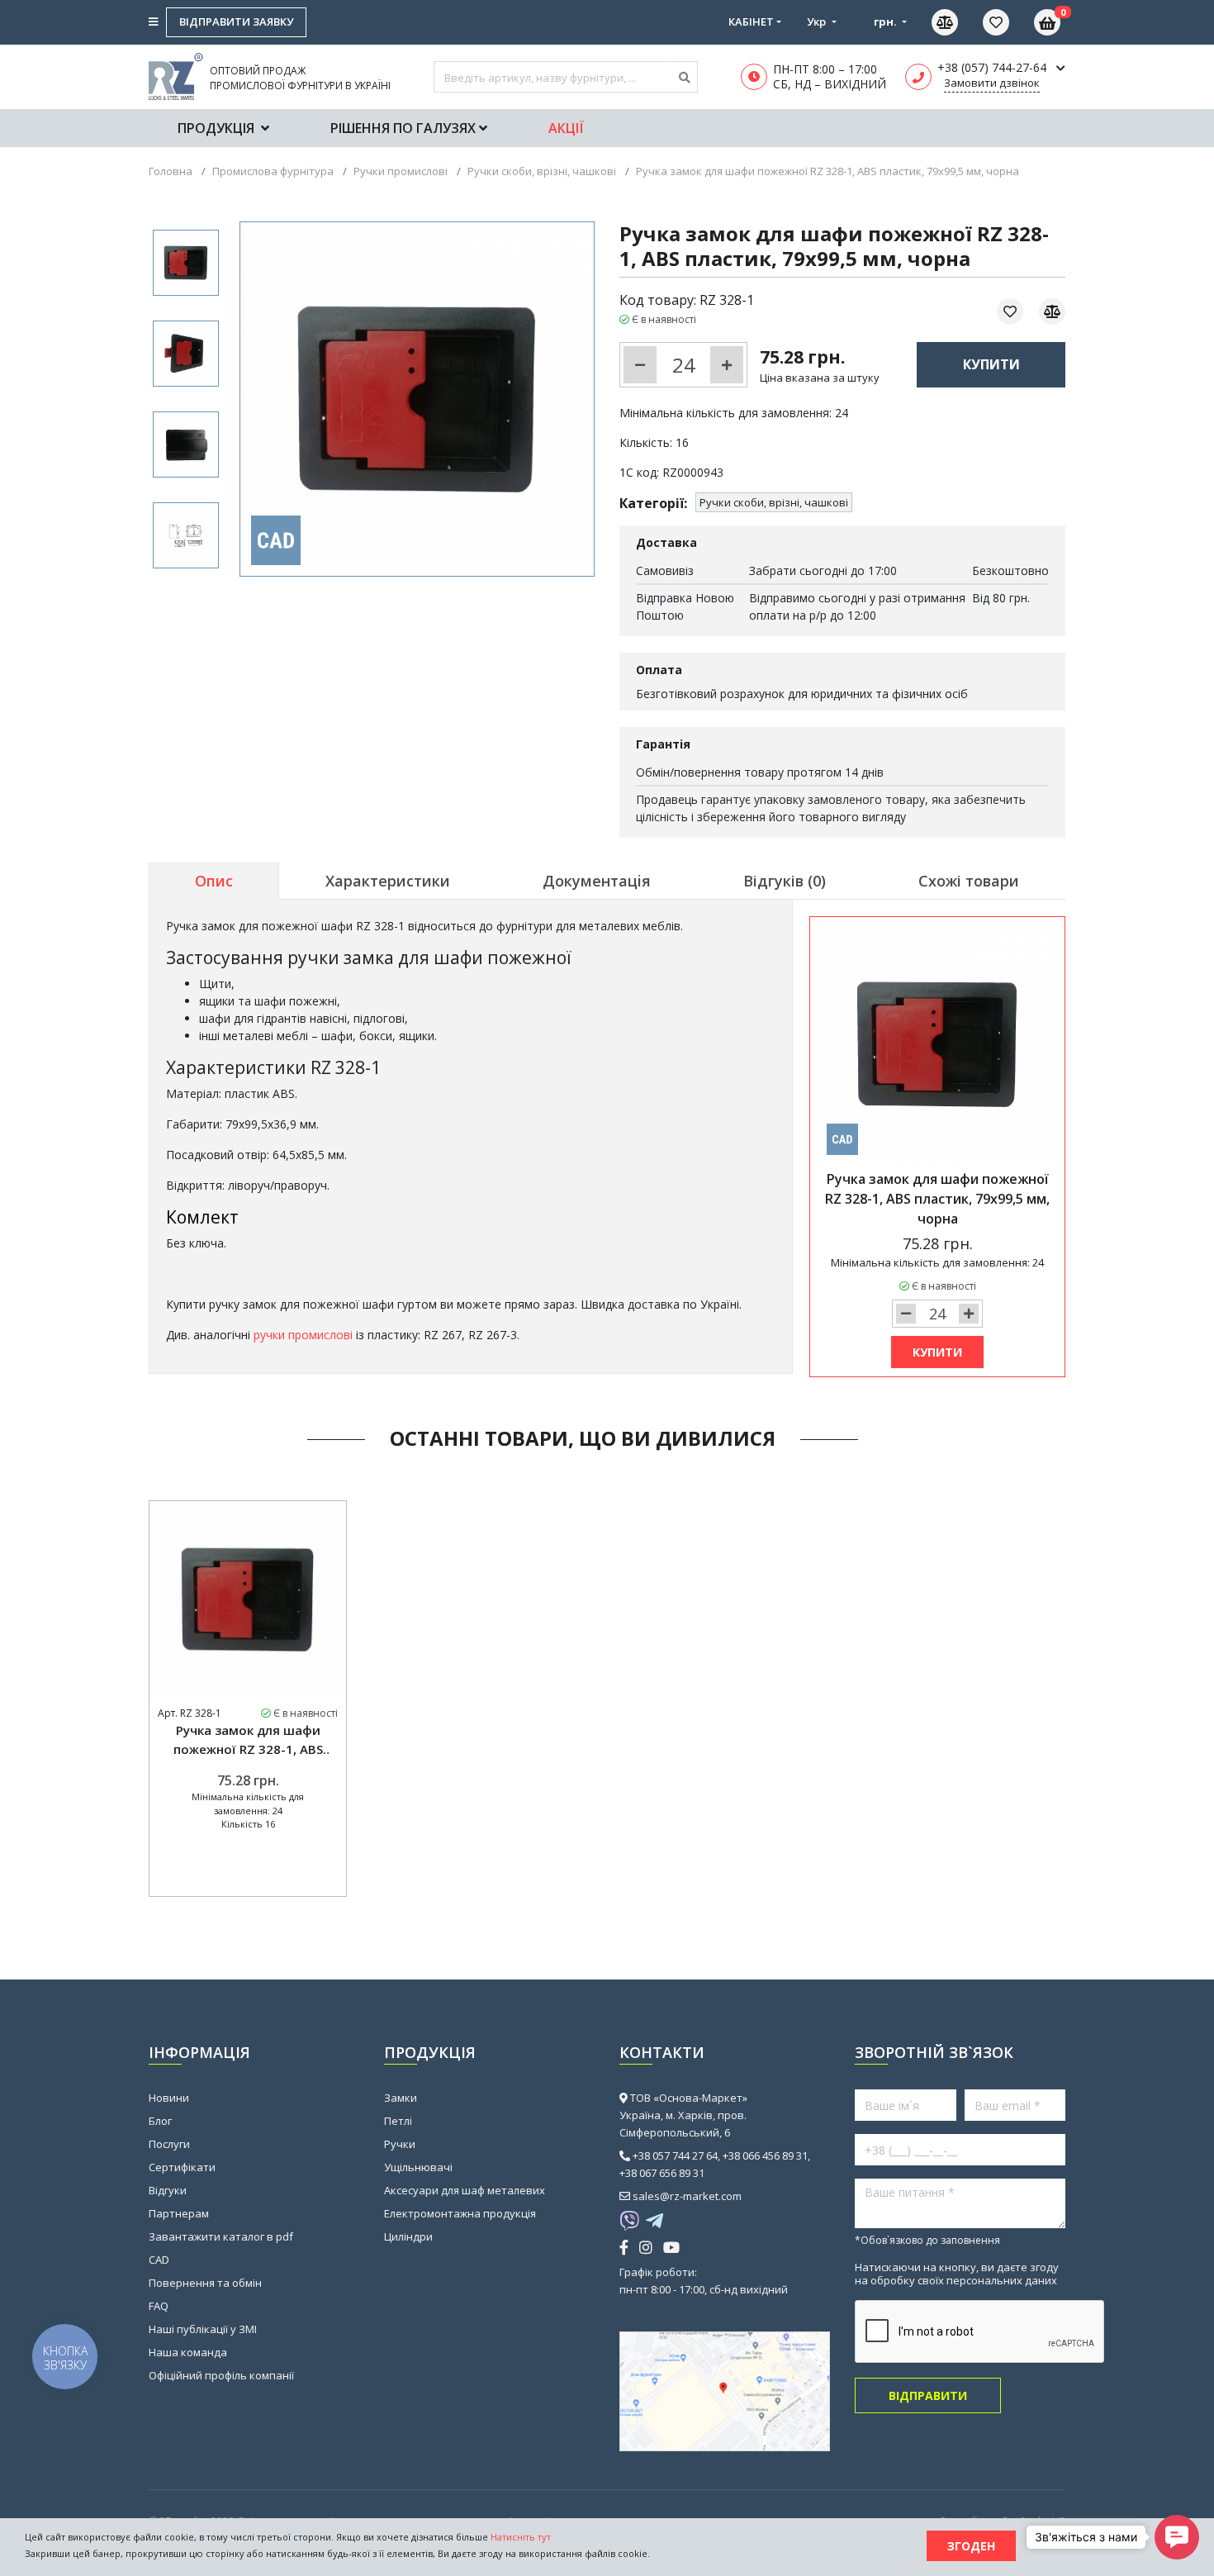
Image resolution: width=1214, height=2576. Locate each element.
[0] (1008, 22)
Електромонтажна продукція (460, 2213)
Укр (818, 21)
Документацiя (597, 881)
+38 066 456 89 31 (765, 2155)
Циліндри (408, 2236)
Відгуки (168, 2190)
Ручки (400, 2144)
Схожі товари (969, 881)
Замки (401, 2098)
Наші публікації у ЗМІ (203, 2329)
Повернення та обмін (205, 2283)
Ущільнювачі (418, 2167)
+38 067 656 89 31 (662, 2173)
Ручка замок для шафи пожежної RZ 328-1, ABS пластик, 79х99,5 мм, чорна (248, 1740)
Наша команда (188, 2352)
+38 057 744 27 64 (675, 2155)
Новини (169, 2098)
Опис (214, 881)
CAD (159, 2260)
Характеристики (388, 881)
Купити (991, 364)
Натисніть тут (521, 2537)
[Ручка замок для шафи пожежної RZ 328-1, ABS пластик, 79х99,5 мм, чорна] (186, 263)
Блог (160, 2121)
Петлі (398, 2121)
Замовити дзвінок (992, 83)
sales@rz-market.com (687, 2196)
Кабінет (751, 21)
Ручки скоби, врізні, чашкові (774, 502)
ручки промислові (303, 1335)
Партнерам (179, 2213)
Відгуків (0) (785, 881)
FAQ (159, 2306)
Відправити (928, 2395)
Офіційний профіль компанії (221, 2375)
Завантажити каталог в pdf (221, 2236)
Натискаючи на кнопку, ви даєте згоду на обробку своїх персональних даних (957, 2274)
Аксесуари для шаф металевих (465, 2190)
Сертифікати (182, 2167)
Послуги (169, 2144)
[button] (1177, 2537)
